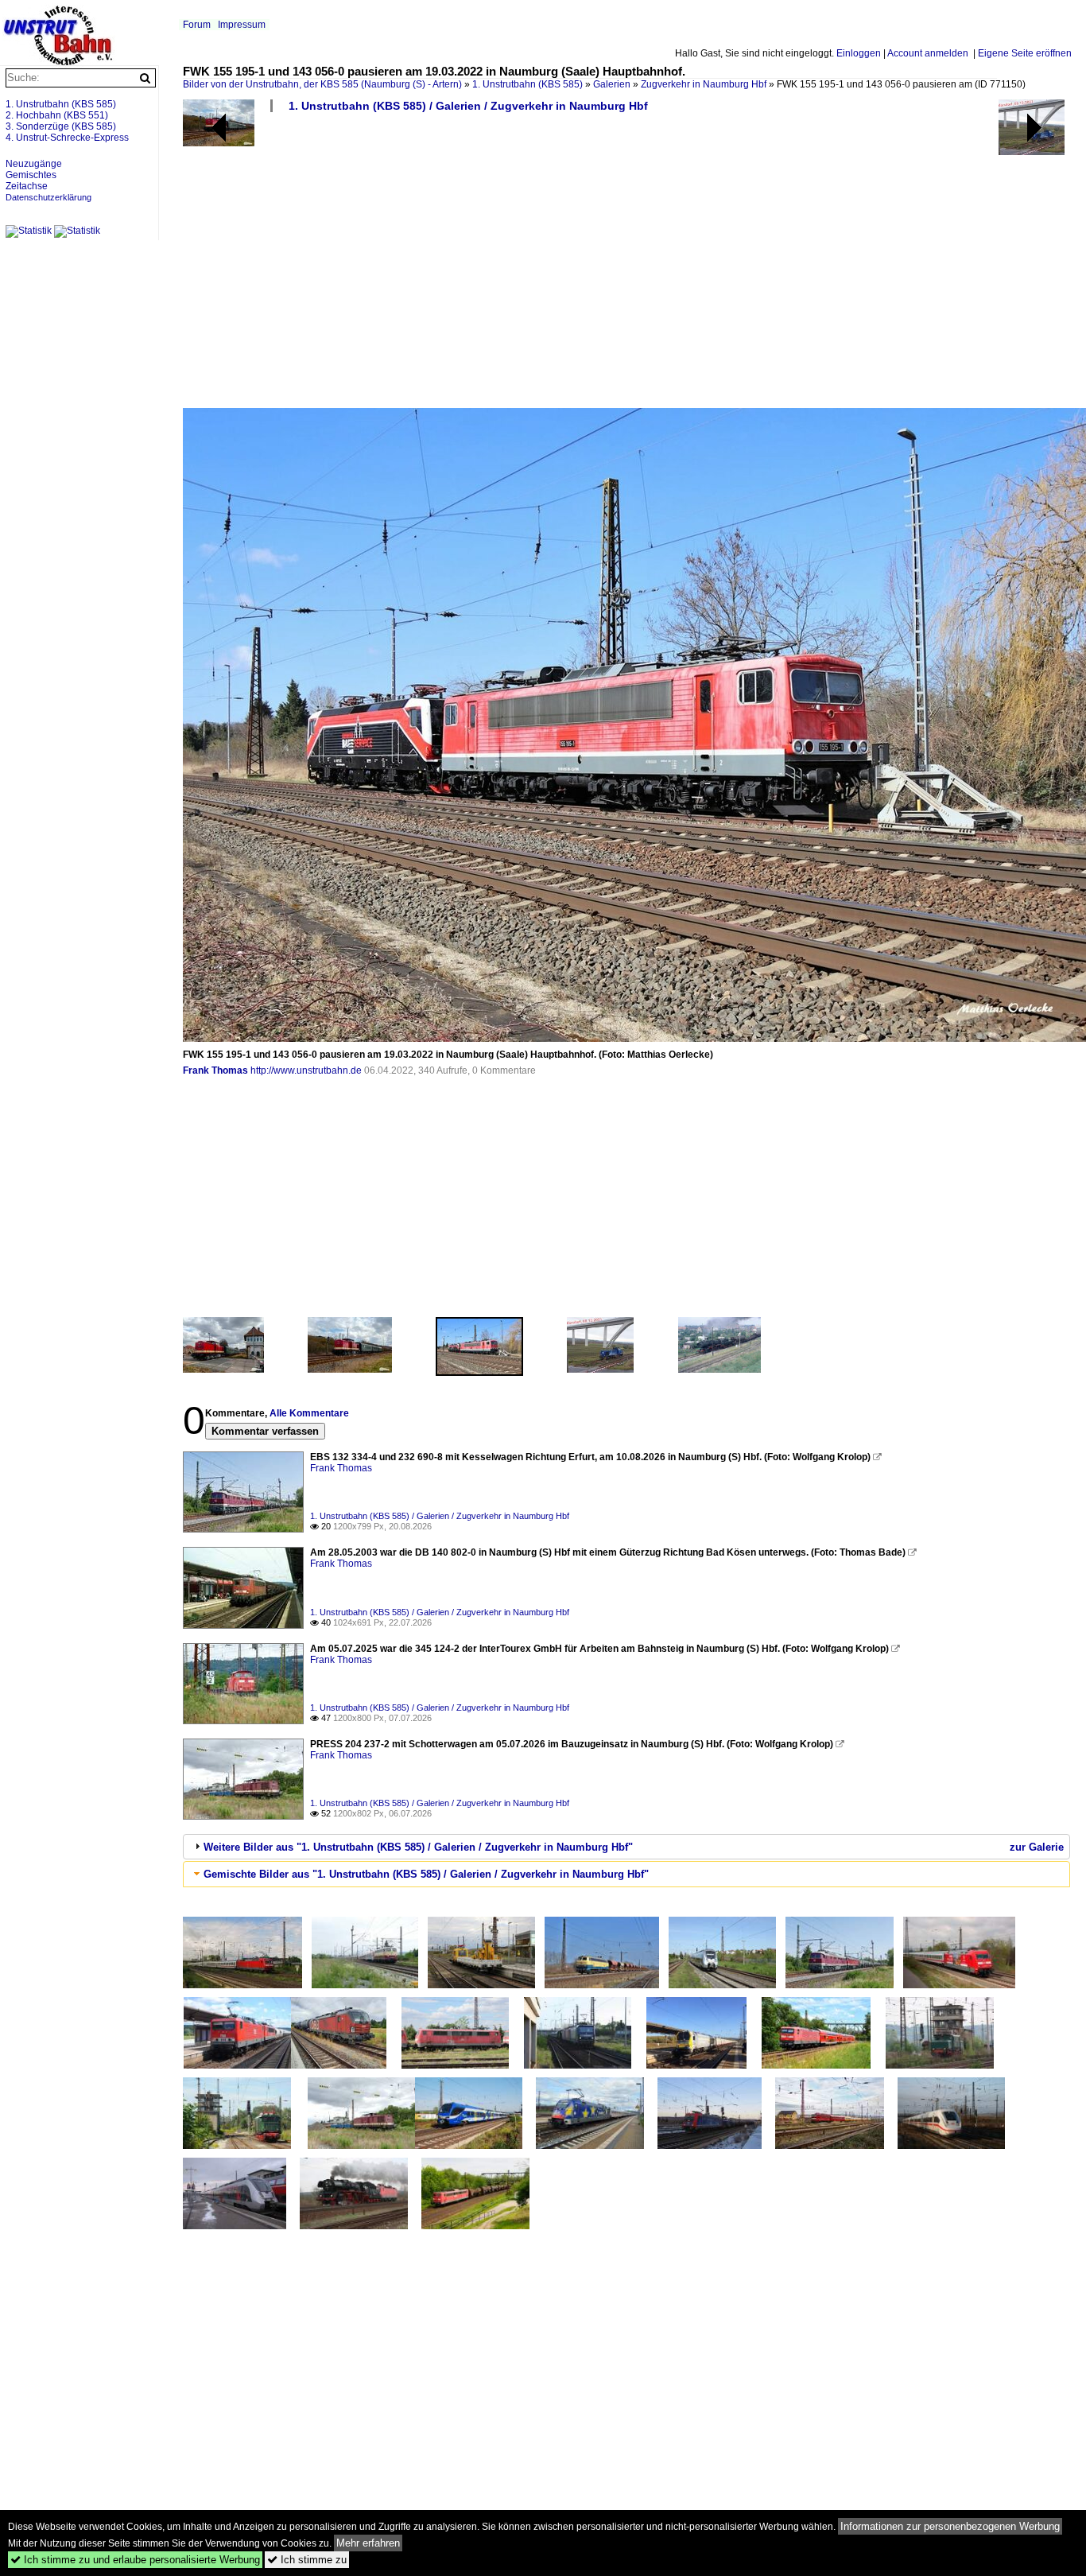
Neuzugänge (34, 164)
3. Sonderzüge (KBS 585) (61, 126)
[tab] (626, 1847)
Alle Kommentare (309, 1413)
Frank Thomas (215, 1070)
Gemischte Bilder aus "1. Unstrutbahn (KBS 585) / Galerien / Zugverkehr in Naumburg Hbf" (426, 1874)
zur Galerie (1037, 1847)
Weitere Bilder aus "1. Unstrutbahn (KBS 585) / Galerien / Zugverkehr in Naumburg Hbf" (418, 1847)
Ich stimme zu (307, 2560)
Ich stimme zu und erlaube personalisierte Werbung (135, 2560)
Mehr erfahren (368, 2543)
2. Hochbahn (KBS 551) (57, 115)
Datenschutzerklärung (48, 197)
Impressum (242, 25)
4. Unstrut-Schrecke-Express (67, 138)
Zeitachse (27, 186)
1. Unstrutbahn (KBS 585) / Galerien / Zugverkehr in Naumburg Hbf (468, 106)
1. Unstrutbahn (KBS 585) (527, 84)
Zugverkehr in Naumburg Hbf (704, 84)
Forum (197, 25)
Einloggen (859, 53)
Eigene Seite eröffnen (1025, 53)
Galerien (612, 84)
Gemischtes (31, 175)
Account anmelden (928, 53)
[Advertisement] (626, 266)
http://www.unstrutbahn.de (306, 1070)
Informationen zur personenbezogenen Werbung (950, 2526)
